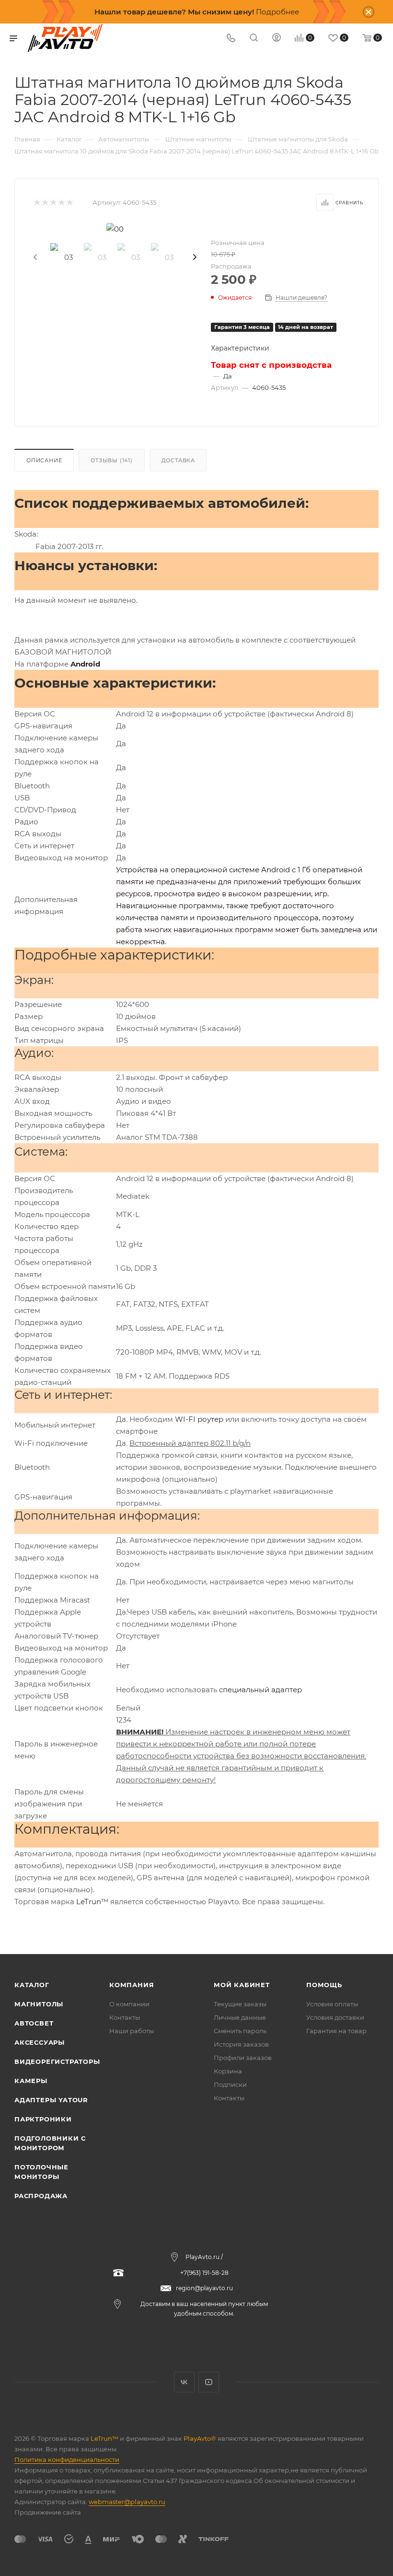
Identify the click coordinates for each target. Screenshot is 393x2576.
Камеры (31, 2081)
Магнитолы (39, 2004)
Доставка (178, 460)
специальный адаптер (260, 1690)
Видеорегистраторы (57, 2061)
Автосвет (34, 2023)
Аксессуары (40, 2042)
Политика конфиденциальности (67, 2459)
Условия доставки (335, 2017)
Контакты (125, 2017)
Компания (132, 1985)
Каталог (32, 1985)
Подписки (230, 2084)
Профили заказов (243, 2058)
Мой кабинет (242, 1985)
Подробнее (277, 12)
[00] (115, 229)
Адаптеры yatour (51, 2100)
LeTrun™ (92, 1902)
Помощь (324, 1985)
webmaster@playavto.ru (127, 2502)
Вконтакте (184, 2382)
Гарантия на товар (336, 2031)
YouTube (209, 2382)
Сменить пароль (240, 2031)
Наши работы (132, 2031)
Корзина (228, 2071)
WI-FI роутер (199, 1419)
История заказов (241, 2044)
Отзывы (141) (112, 460)
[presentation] (35, 258)
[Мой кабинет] (277, 39)
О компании (129, 2004)
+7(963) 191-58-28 (204, 2273)
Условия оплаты (332, 2004)
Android (85, 664)
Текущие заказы (240, 2004)
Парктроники (43, 2119)
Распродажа (41, 2196)
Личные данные (240, 2017)
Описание (44, 460)
